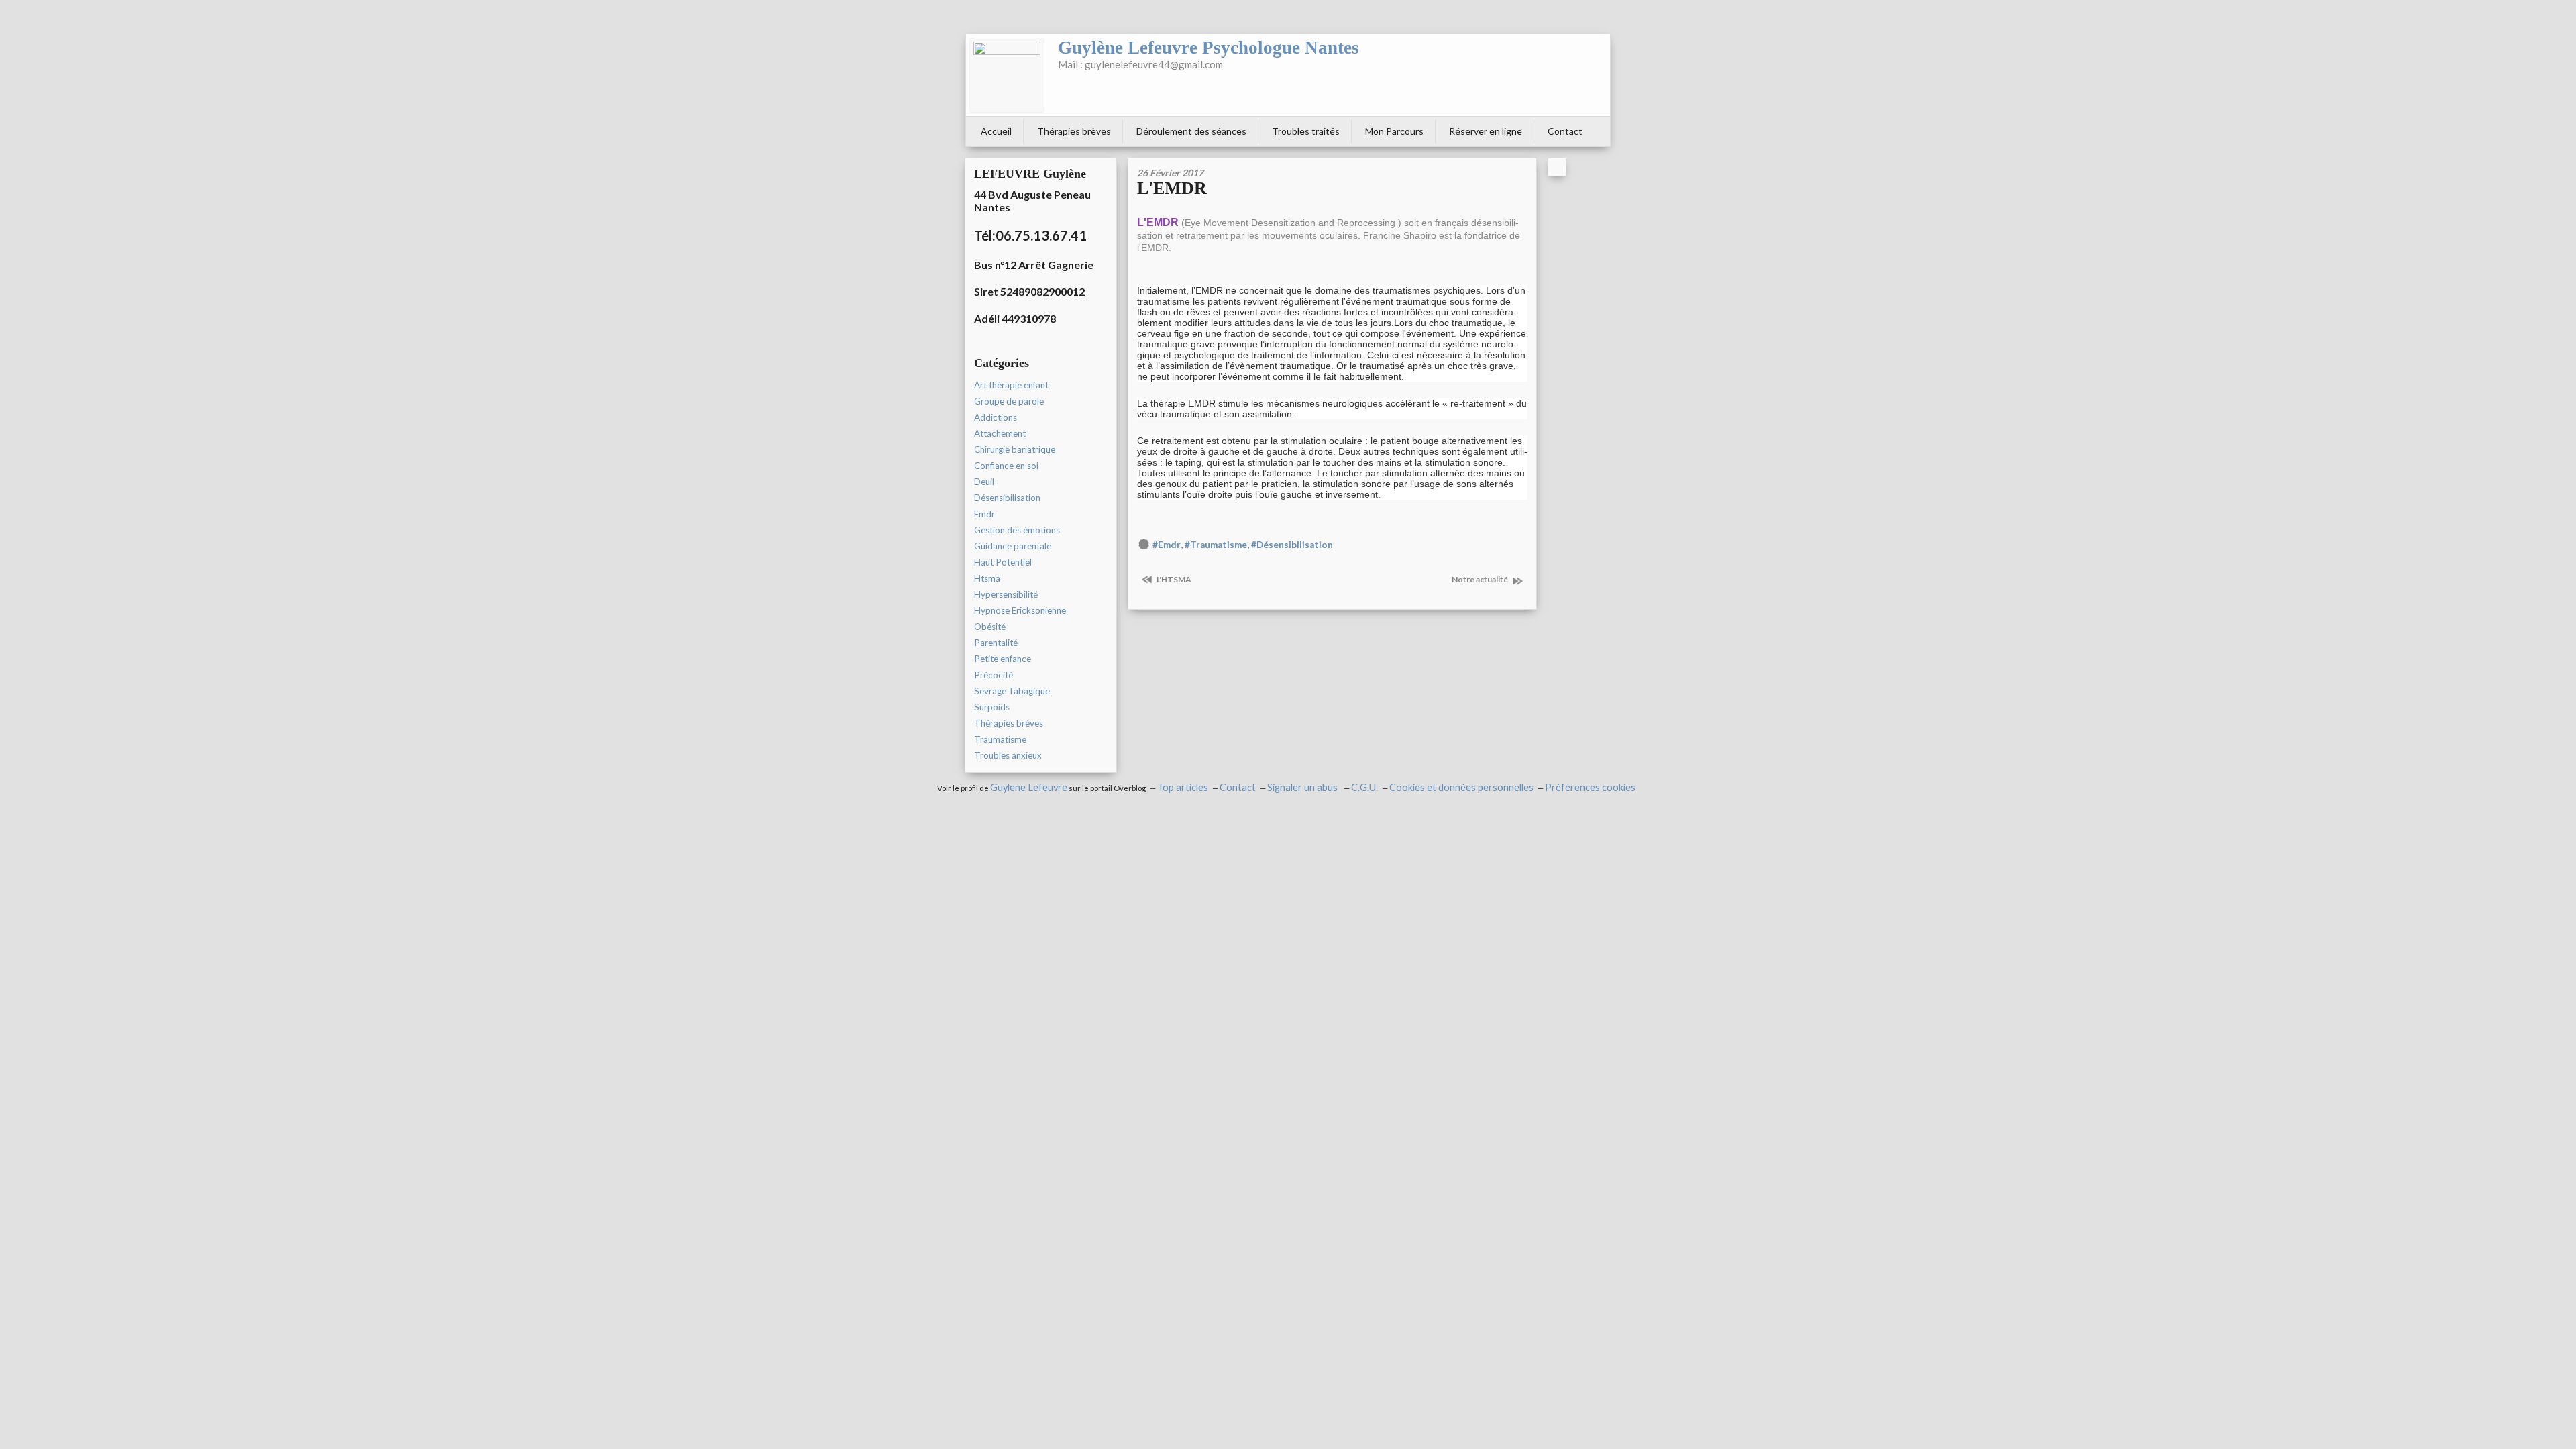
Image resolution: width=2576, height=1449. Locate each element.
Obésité (990, 627)
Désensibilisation (1007, 498)
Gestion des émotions (1017, 530)
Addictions (996, 417)
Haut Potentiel (1003, 562)
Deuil (984, 482)
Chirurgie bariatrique (1015, 449)
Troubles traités (1306, 131)
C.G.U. (1364, 787)
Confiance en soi (1006, 466)
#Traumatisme (1216, 545)
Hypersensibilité (1006, 594)
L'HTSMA (1173, 579)
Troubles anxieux (1008, 755)
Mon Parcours (1394, 131)
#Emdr (1167, 545)
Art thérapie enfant (1011, 385)
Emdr (984, 514)
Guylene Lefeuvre (1029, 787)
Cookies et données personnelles (1461, 787)
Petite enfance (1003, 659)
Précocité (994, 675)
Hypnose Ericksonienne (1020, 610)
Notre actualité (1481, 579)
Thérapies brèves (1074, 131)
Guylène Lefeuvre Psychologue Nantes (1209, 48)
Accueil (996, 131)
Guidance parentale (1013, 546)
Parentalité (996, 643)
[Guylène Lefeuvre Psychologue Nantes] (1007, 75)
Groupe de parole (1009, 401)
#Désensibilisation (1292, 545)
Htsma (987, 578)
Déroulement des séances (1191, 131)
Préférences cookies (1590, 787)
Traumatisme (1000, 739)
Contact (1565, 131)
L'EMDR (1172, 188)
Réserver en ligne (1486, 131)
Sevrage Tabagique (1012, 691)
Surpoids (992, 707)
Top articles (1183, 787)
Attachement (1000, 433)
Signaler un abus (1303, 787)
